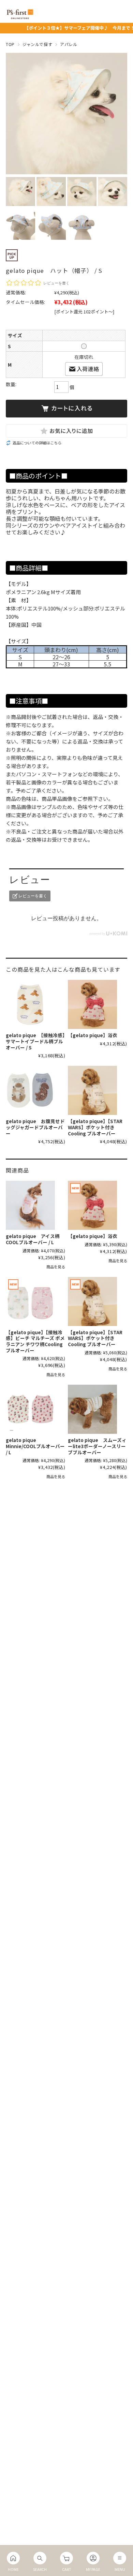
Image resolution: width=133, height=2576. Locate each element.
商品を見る (56, 1267)
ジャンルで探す (37, 44)
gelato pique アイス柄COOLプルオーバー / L (33, 1239)
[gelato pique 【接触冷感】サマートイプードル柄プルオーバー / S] (30, 1004)
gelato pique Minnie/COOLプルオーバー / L (35, 1446)
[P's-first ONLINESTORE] (20, 17)
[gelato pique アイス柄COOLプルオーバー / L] (30, 1205)
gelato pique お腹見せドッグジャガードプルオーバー (35, 1127)
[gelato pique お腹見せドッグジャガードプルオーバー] (30, 1090)
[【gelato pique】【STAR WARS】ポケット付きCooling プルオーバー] (92, 1090)
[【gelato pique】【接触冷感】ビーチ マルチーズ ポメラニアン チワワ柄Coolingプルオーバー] (30, 1301)
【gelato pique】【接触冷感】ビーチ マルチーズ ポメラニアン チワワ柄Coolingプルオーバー (35, 1341)
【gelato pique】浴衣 (93, 1035)
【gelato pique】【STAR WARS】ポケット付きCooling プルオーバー (95, 1127)
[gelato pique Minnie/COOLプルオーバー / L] (30, 1409)
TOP (10, 44)
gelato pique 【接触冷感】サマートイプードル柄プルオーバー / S (35, 1041)
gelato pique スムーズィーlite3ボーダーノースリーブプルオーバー (97, 1446)
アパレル (69, 44)
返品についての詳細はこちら (37, 443)
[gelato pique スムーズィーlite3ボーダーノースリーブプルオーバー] (92, 1409)
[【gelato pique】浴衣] (92, 1004)
